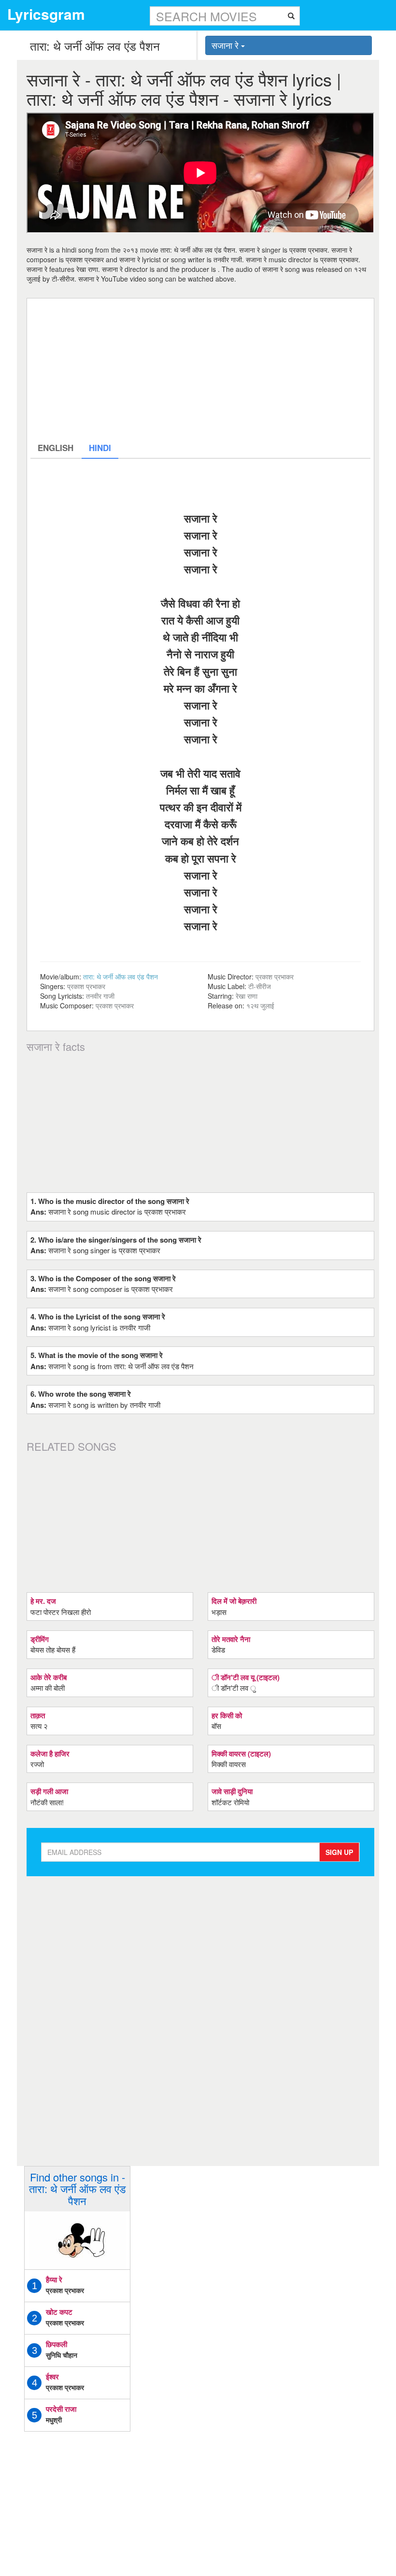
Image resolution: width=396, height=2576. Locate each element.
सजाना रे (226, 45)
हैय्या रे (54, 2279)
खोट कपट (59, 2312)
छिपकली (57, 2344)
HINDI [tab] (100, 448)
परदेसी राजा (61, 2409)
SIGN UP (339, 1852)
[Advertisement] (200, 369)
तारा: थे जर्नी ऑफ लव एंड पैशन (120, 977)
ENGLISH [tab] (56, 448)
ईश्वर (52, 2377)
